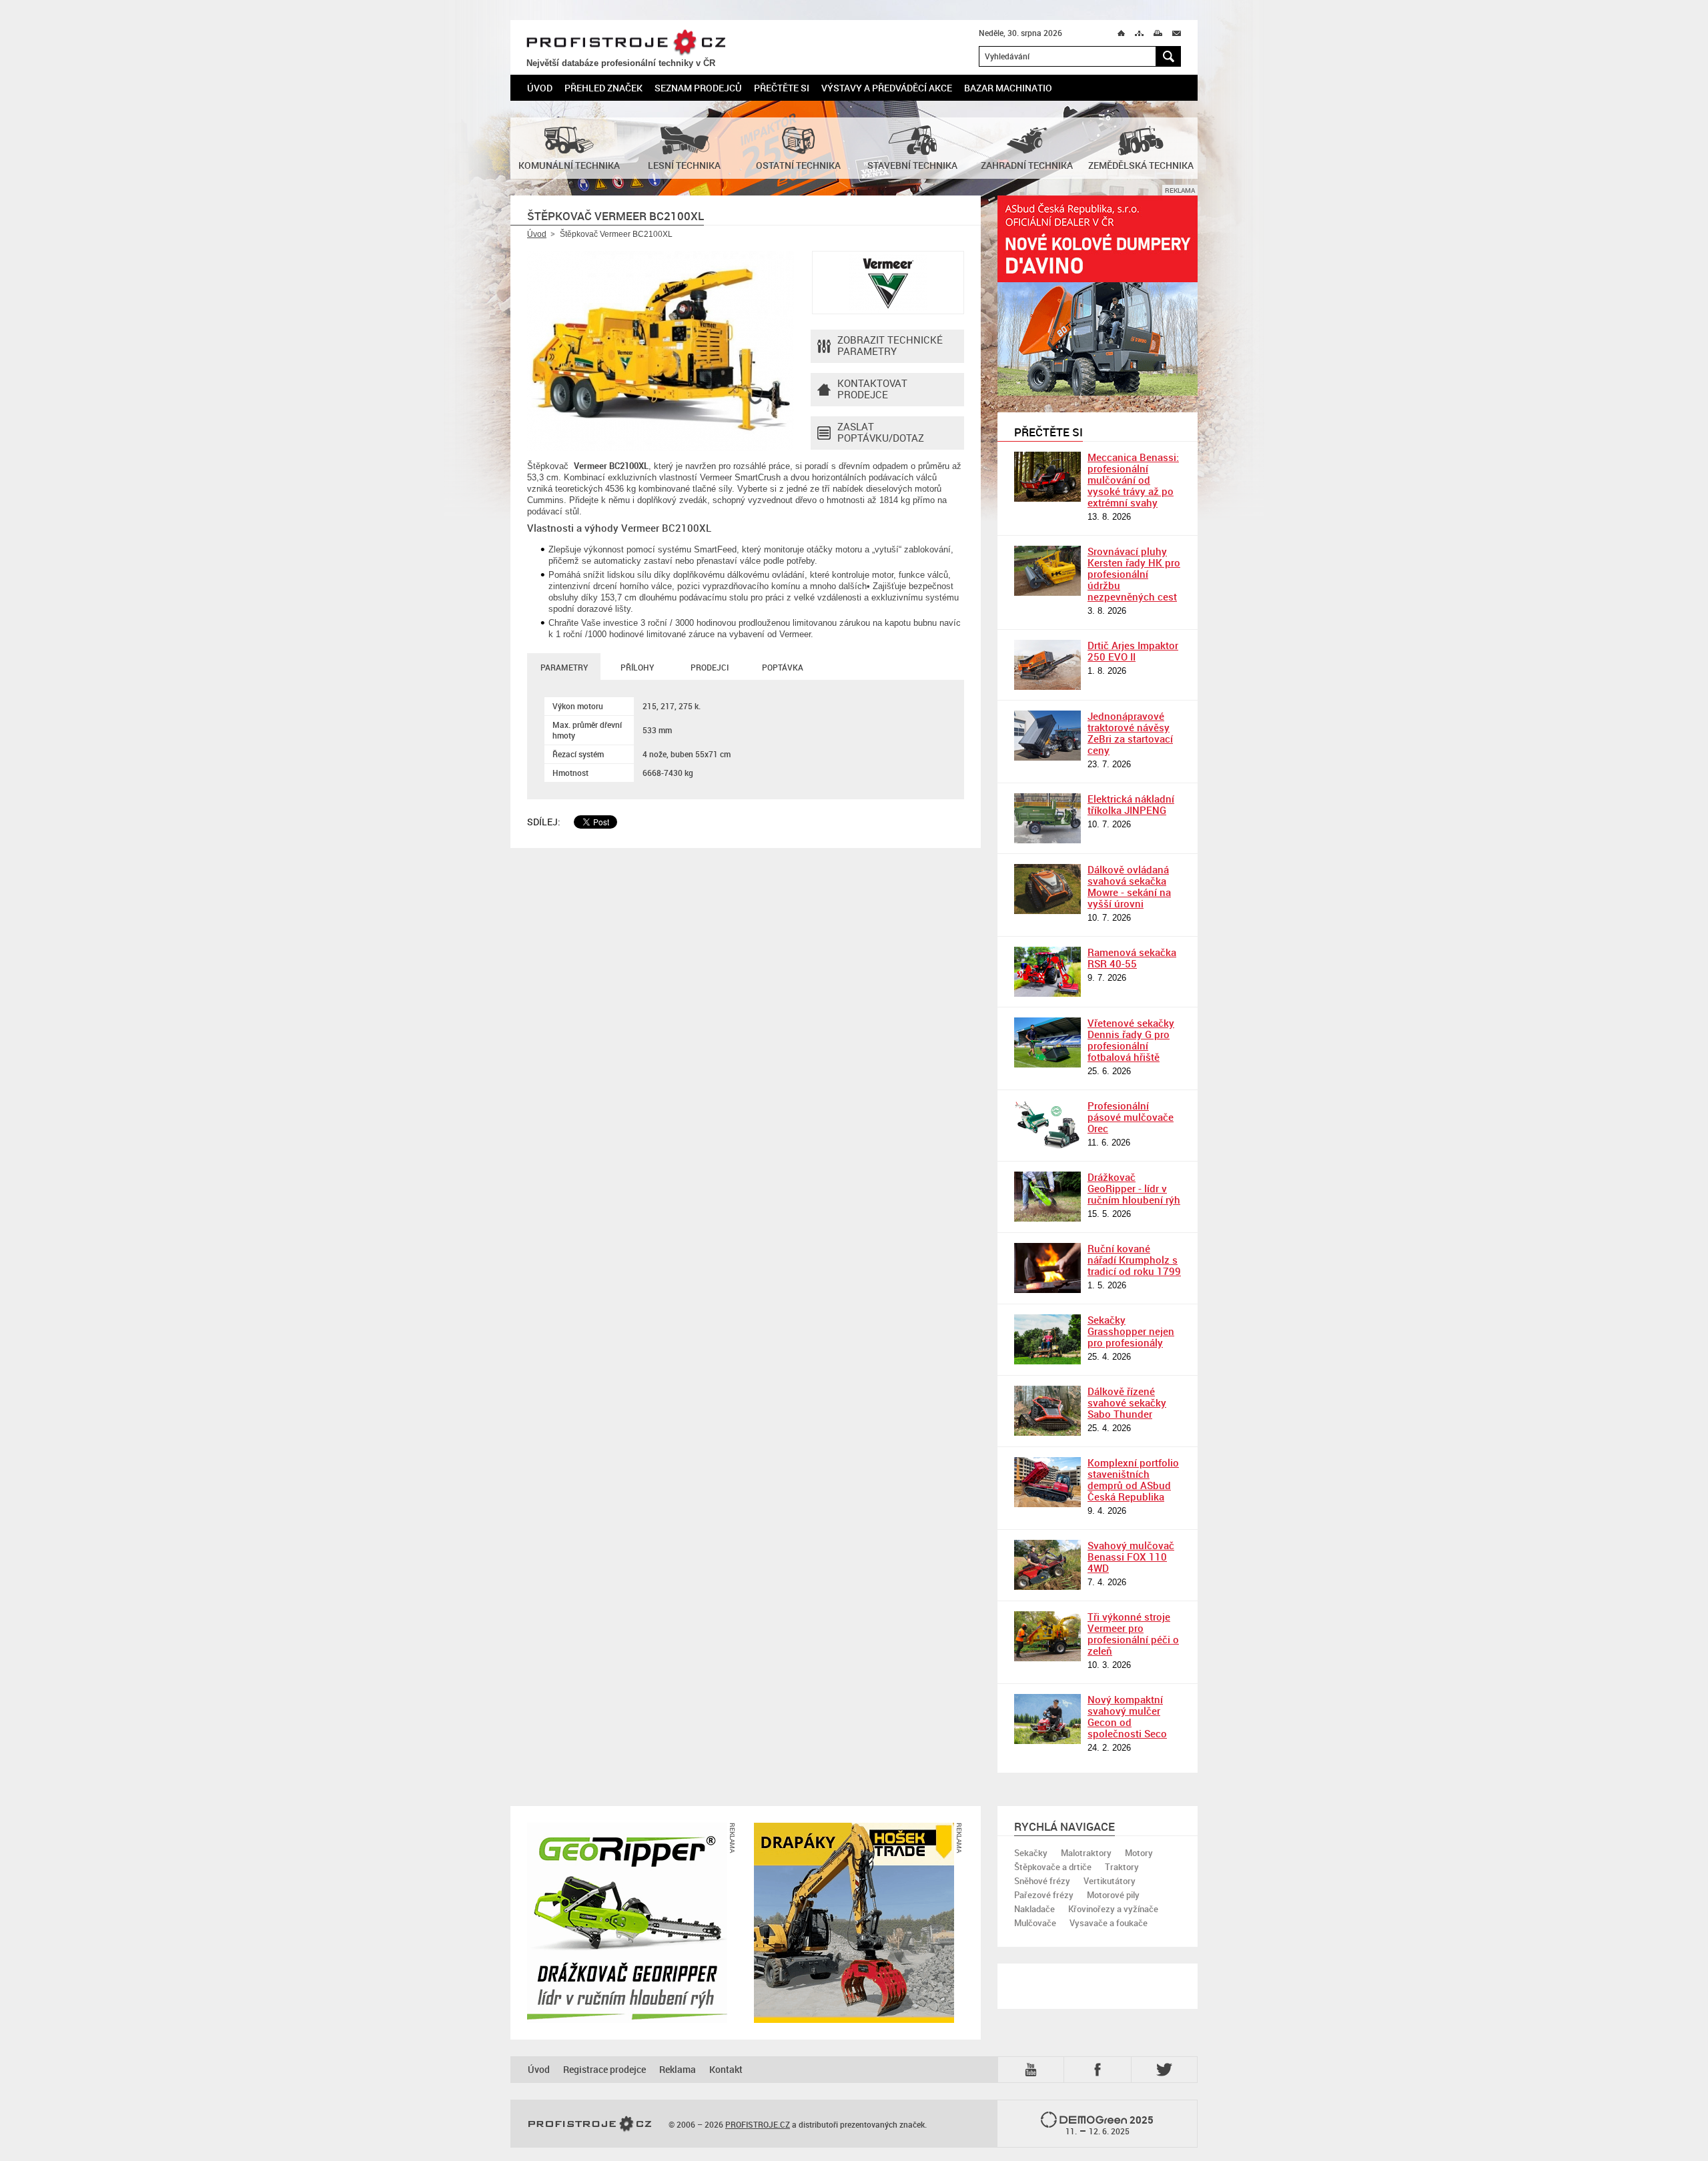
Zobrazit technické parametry (890, 345)
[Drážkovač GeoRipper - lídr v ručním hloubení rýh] (1047, 1197)
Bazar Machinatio (1008, 88)
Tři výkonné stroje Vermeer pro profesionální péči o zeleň (1133, 1634)
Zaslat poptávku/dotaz (881, 432)
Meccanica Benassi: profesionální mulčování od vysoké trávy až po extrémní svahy (1133, 480)
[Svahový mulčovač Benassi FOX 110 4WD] (1047, 1565)
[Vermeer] (888, 283)
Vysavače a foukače (1109, 1923)
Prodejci (710, 667)
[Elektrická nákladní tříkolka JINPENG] (1047, 818)
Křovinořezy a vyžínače (1113, 1909)
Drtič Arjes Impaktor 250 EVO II (1133, 651)
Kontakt (726, 2069)
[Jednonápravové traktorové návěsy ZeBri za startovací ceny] (1047, 736)
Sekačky (1031, 1853)
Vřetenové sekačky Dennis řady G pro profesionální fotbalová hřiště (1131, 1040)
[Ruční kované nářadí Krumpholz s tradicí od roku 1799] (1047, 1268)
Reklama (678, 2069)
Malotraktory (1086, 1853)
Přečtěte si (782, 88)
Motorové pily (1113, 1895)
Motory (1139, 1853)
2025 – (1110, 2125)
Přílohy (637, 667)
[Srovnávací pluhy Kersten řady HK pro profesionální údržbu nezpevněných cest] (1047, 571)
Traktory (1122, 1867)
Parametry (564, 667)
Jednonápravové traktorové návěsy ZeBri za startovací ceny (1130, 733)
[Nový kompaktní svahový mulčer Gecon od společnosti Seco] (1047, 1719)
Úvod (540, 88)
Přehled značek (603, 88)
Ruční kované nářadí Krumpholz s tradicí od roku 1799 (1134, 1260)
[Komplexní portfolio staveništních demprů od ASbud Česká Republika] (1047, 1482)
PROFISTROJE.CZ (626, 43)
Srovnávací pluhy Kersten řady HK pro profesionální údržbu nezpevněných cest (1134, 574)
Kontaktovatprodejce (872, 389)
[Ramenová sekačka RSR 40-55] (1047, 972)
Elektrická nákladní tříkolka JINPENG (1131, 804)
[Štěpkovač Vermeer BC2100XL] (661, 351)
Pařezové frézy (1044, 1895)
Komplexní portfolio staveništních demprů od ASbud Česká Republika (1133, 1479)
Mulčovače (1035, 1923)
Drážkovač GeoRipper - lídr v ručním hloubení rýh (1134, 1188)
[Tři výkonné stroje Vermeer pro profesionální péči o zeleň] (1047, 1636)
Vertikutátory (1110, 1881)
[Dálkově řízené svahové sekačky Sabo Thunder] (1047, 1411)
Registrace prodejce (604, 2069)
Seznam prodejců (698, 88)
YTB (1033, 2069)
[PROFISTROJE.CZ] (590, 2124)
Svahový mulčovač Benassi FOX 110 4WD (1131, 1557)
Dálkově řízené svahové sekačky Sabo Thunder (1127, 1402)
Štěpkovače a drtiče (1053, 1867)
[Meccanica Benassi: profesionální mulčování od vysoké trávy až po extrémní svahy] (1047, 477)
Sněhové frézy (1042, 1881)
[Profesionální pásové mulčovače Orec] (1047, 1125)
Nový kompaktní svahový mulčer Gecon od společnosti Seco (1127, 1716)
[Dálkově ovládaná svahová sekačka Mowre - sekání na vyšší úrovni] (1047, 889)
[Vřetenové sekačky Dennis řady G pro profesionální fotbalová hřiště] (1047, 1042)
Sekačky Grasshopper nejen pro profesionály (1131, 1331)
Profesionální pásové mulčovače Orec (1131, 1117)
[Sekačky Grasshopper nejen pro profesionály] (1047, 1339)
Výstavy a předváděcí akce (887, 88)
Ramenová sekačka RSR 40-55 (1132, 958)
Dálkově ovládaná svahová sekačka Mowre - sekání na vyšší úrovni (1129, 886)
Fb (1100, 2069)
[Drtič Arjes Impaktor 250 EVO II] (1047, 665)
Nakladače (1034, 1909)
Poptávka (783, 667)
